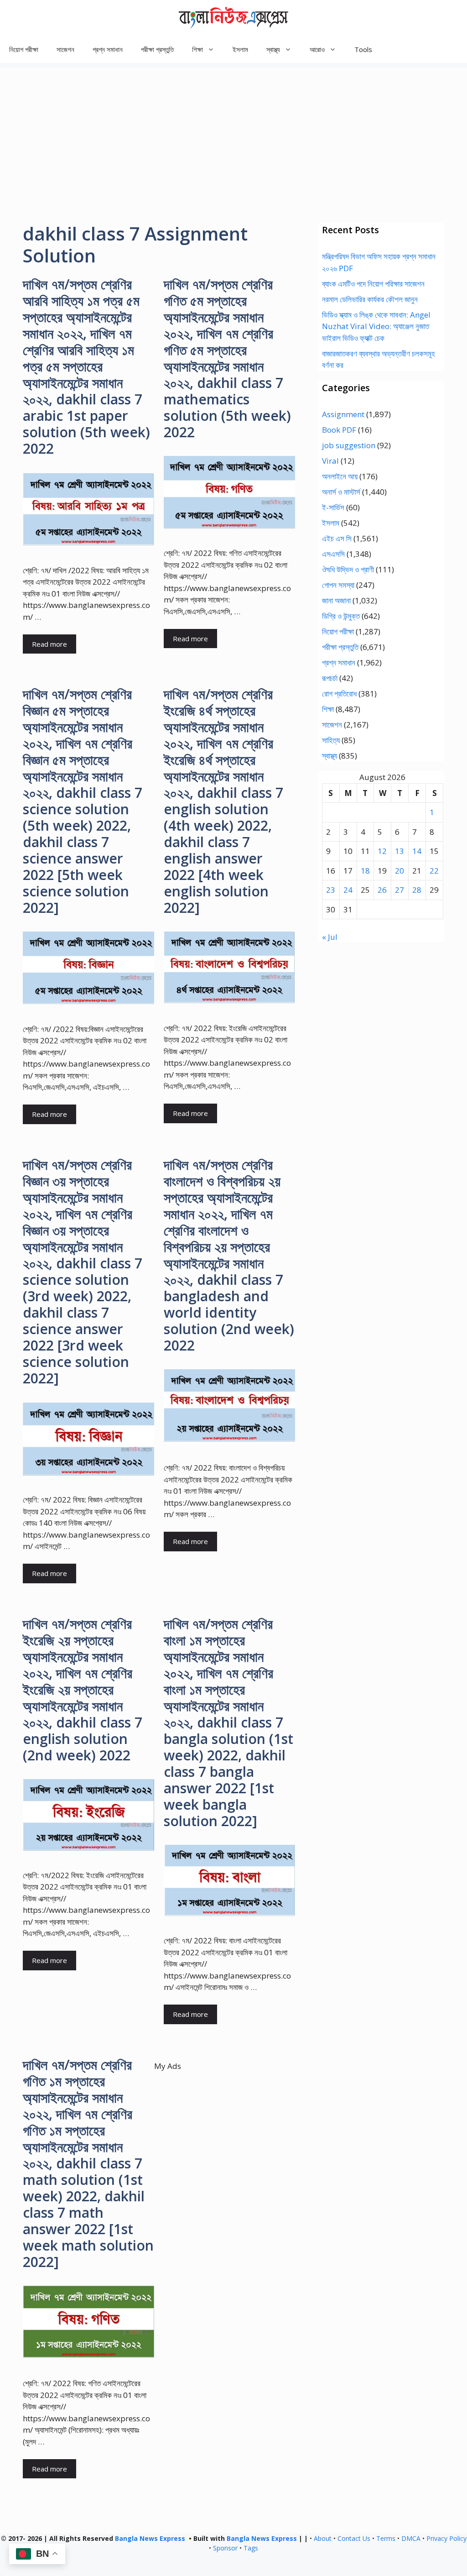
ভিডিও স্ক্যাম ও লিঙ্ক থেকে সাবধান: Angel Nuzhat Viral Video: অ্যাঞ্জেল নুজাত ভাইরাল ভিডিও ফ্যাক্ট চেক (376, 326)
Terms (386, 2538)
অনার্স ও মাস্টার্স (341, 492)
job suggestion (349, 445)
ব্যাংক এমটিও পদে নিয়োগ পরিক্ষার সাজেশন (373, 284)
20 (400, 871)
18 (365, 871)
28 (417, 890)
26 (382, 890)
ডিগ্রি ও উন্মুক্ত (341, 616)
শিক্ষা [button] (197, 49)
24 (348, 890)
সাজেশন (65, 49)
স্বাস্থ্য (329, 756)
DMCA (411, 2538)
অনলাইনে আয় (340, 476)
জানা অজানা (336, 600)
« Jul (330, 937)
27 (400, 890)
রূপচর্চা (330, 678)
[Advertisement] (233, 131)
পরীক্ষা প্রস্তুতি (157, 49)
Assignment (343, 414)
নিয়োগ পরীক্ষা (24, 49)
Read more (49, 644)
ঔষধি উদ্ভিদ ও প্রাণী (348, 569)
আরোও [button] (317, 49)
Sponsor (225, 2548)
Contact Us (354, 2538)
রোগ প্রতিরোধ (339, 694)
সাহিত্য (331, 740)
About (323, 2538)
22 (434, 871)
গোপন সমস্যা (338, 585)
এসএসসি (333, 554)
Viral (330, 461)
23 (331, 890)
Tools (363, 49)
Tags (251, 2548)
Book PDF (339, 430)
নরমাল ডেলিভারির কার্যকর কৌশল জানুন (370, 299)
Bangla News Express (150, 2538)
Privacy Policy (446, 2538)
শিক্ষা (328, 709)
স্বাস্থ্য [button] (273, 49)
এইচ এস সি (337, 538)
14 (417, 851)
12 (382, 851)
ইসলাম (240, 49)
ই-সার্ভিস (333, 507)
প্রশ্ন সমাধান (108, 49)
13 (400, 851)
